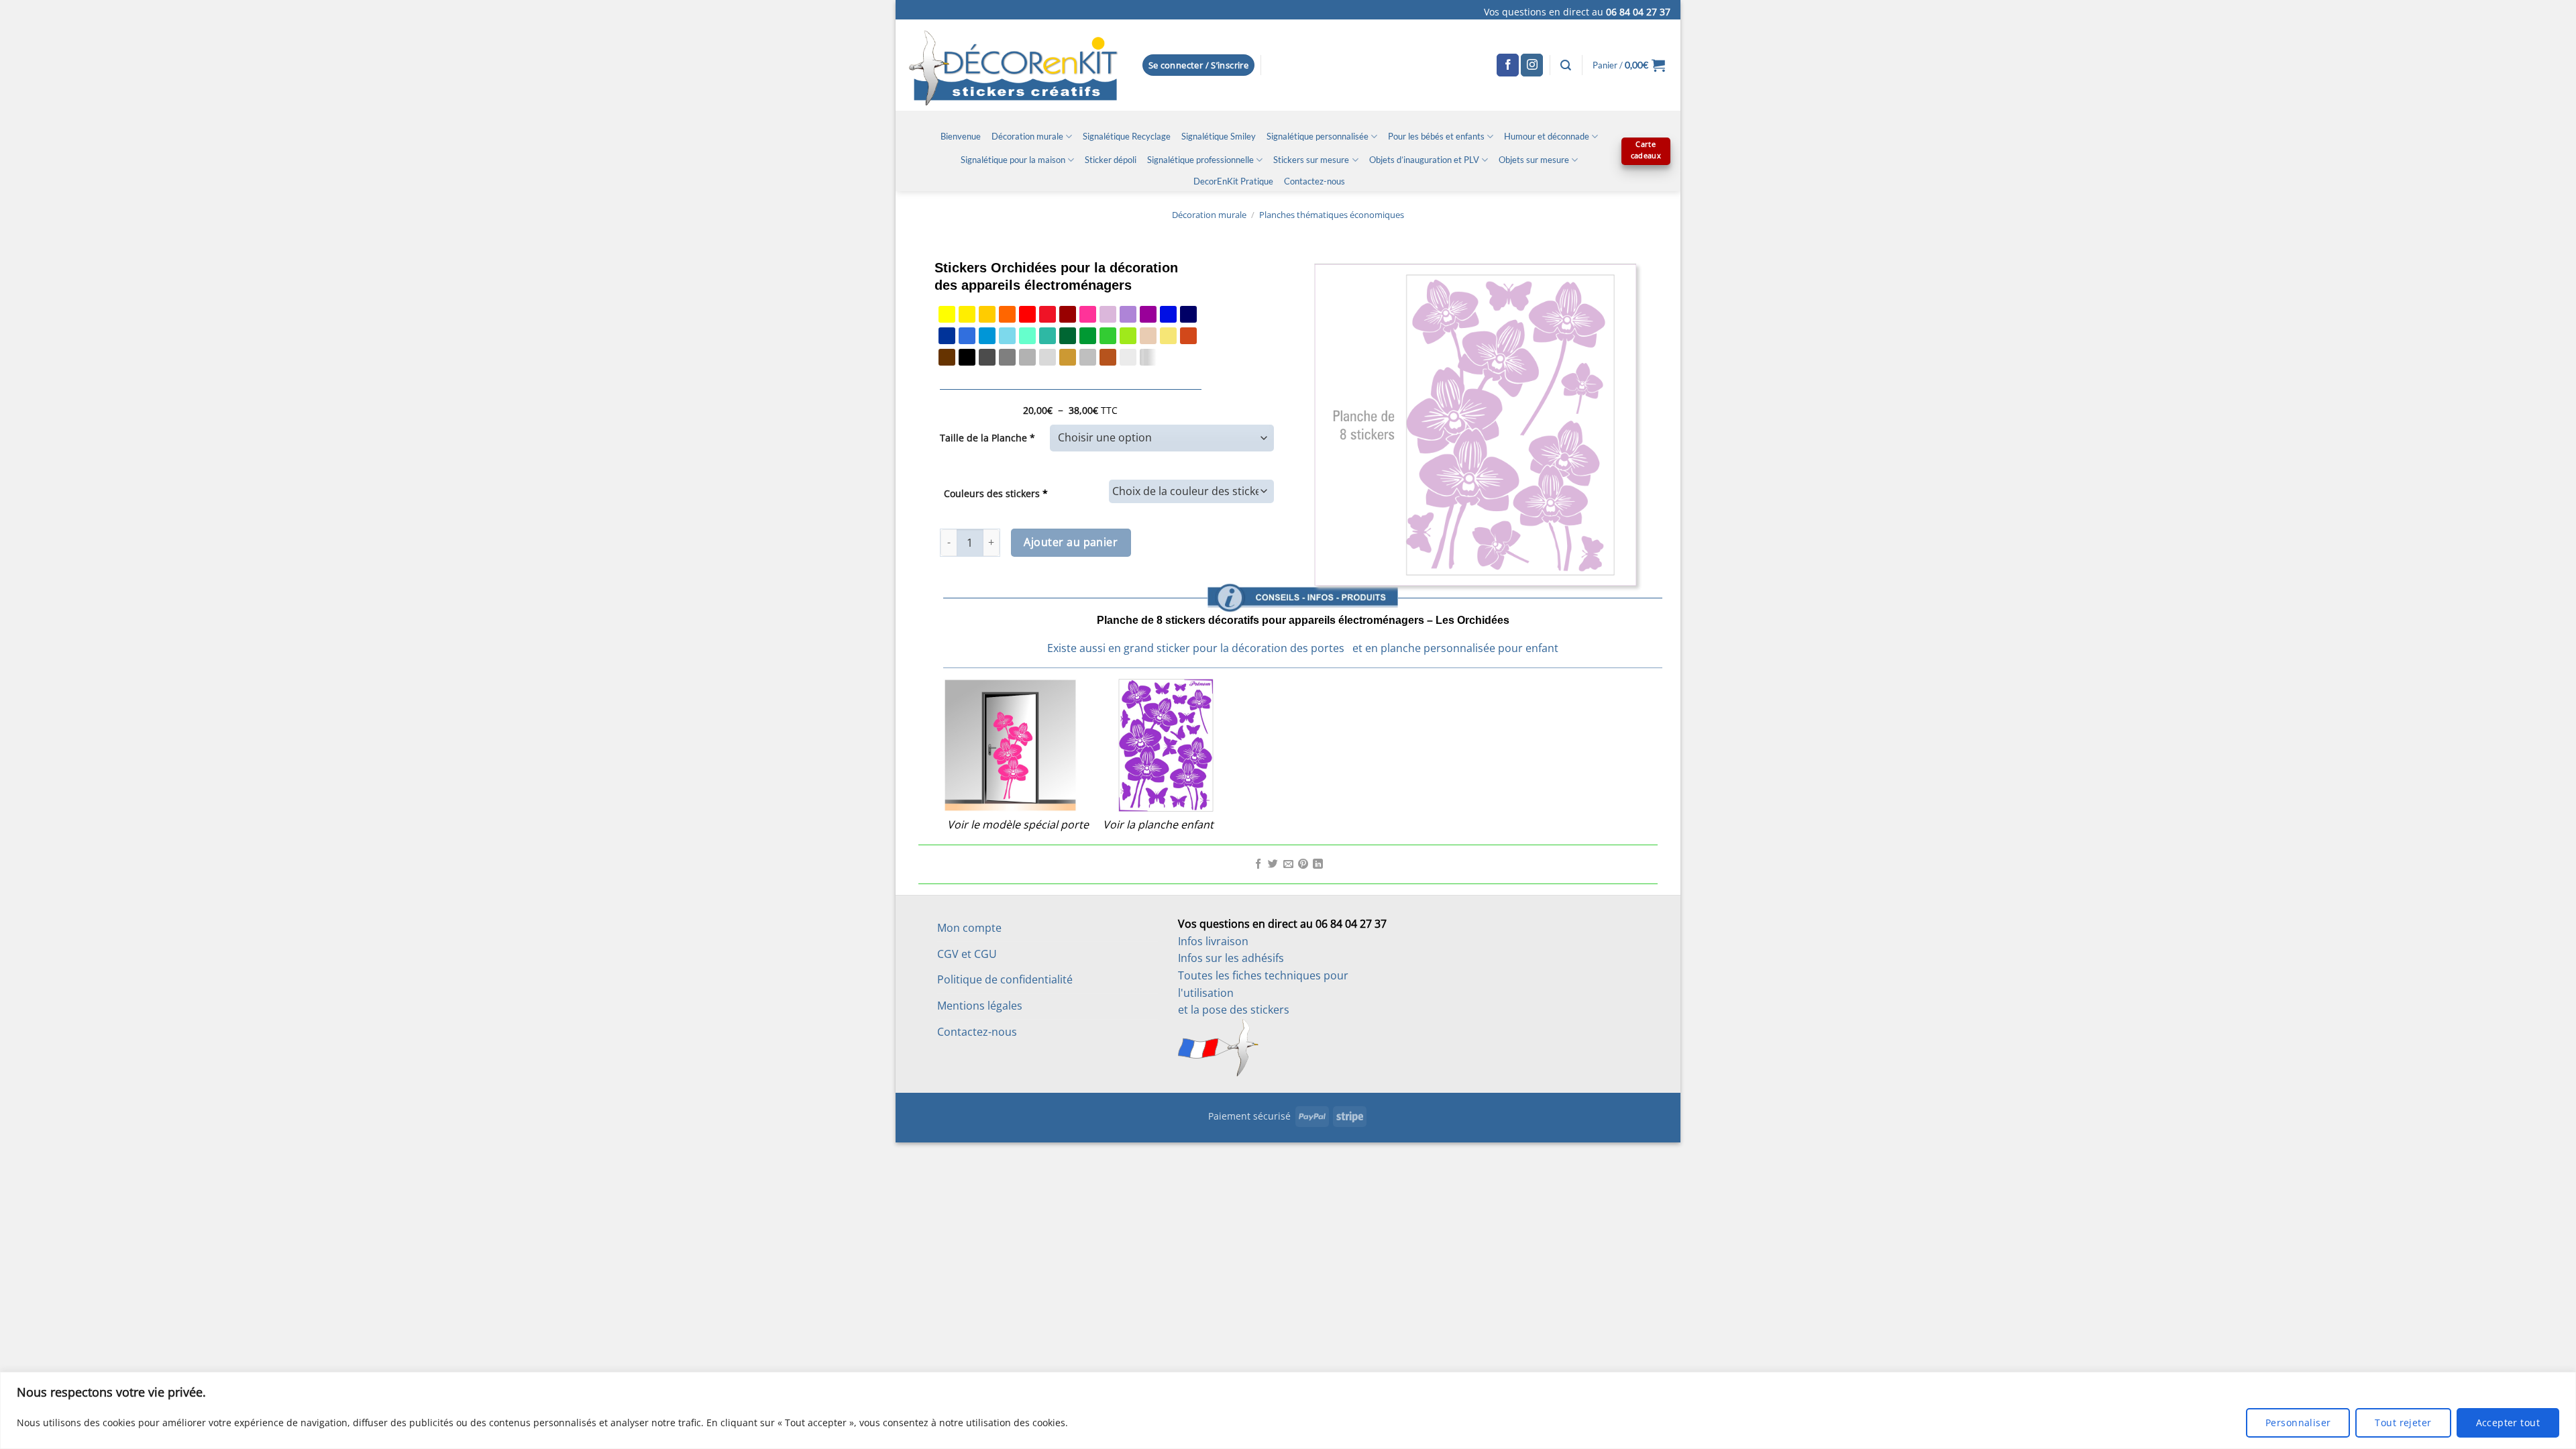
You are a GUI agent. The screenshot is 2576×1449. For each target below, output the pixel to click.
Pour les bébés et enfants (1436, 136)
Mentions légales (980, 1006)
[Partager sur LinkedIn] (1318, 865)
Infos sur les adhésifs (1231, 958)
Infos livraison (1213, 941)
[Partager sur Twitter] (1273, 865)
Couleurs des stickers (996, 493)
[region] (1288, 1410)
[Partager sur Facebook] (1258, 865)
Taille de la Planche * (987, 438)
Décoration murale (1027, 136)
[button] (1199, 65)
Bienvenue (961, 136)
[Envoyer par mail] (1288, 865)
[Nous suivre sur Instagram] (1532, 65)
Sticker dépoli (1111, 160)
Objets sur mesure (1534, 160)
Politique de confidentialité (1005, 979)
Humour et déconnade (1547, 136)
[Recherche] (1566, 65)
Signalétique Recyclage (1127, 136)
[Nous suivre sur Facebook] (1508, 65)
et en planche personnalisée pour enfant (1455, 648)
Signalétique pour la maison (1013, 160)
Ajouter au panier (1071, 542)
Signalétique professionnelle (1200, 160)
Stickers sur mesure (1311, 160)
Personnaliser (2298, 1423)
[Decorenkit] (1013, 65)
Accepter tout (2508, 1423)
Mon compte (969, 928)
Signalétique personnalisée (1318, 136)
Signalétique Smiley (1219, 136)
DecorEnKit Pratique (1233, 181)
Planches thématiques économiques (1332, 215)
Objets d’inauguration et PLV (1424, 160)
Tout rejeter (2403, 1423)
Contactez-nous (1314, 181)
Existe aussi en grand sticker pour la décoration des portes (1196, 648)
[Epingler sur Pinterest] (1303, 865)
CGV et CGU (967, 954)
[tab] (1303, 563)
